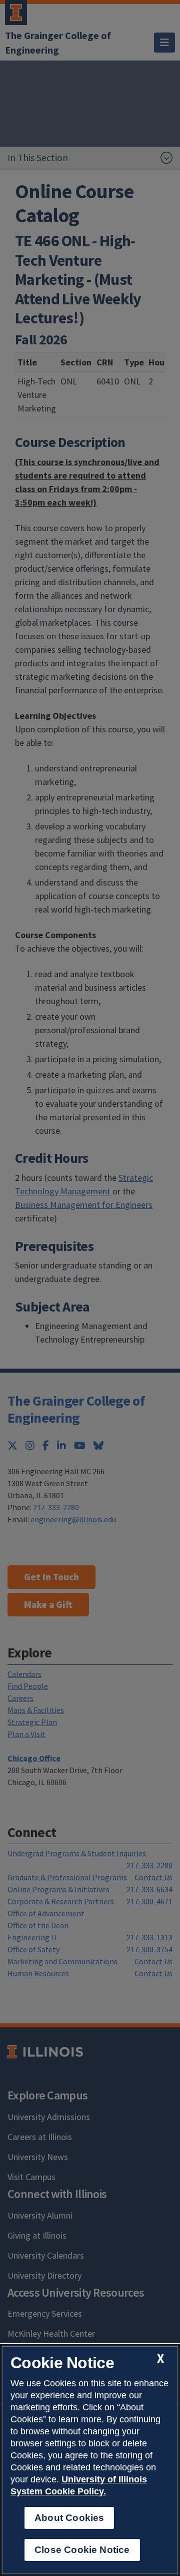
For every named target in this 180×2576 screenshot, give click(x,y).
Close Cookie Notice (82, 2550)
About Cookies (69, 2518)
